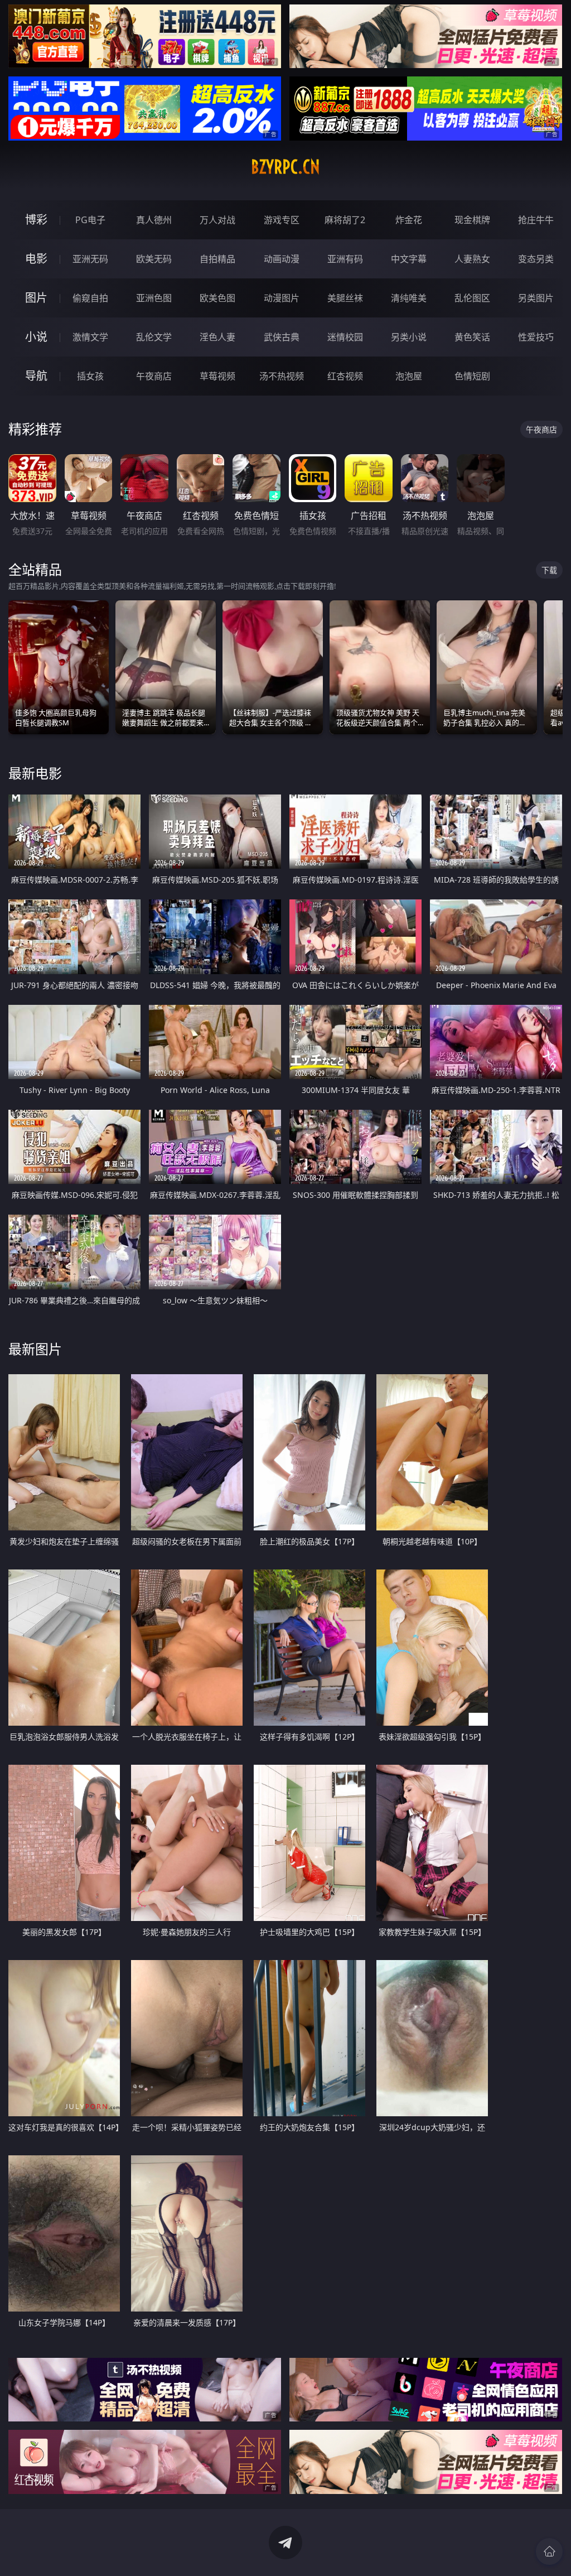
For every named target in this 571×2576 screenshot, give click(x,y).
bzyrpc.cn (285, 167)
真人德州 (154, 220)
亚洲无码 (90, 259)
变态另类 (536, 259)
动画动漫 (282, 259)
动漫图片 (282, 298)
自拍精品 (217, 259)
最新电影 (35, 773)
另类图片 (536, 298)
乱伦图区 (472, 298)
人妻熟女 (472, 259)
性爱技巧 (536, 337)
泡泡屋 (409, 376)
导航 (36, 376)
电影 (36, 259)
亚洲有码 (345, 259)
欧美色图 (217, 298)
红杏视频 (345, 376)
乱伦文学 (154, 337)
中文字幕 (409, 259)
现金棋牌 (472, 220)
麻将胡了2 (345, 220)
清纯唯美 (409, 298)
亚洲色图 (154, 298)
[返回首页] (549, 2551)
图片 (36, 298)
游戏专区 (282, 220)
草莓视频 (217, 376)
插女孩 (90, 376)
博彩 (36, 220)
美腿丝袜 (345, 298)
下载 (549, 570)
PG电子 (90, 220)
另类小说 (409, 337)
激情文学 (90, 337)
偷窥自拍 (90, 298)
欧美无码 (154, 259)
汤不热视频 (282, 376)
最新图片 (35, 1349)
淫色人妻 (217, 337)
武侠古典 (282, 337)
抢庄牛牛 (536, 220)
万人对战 (217, 220)
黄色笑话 (472, 337)
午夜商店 (154, 376)
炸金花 (409, 220)
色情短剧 (472, 376)
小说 (36, 337)
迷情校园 (345, 337)
